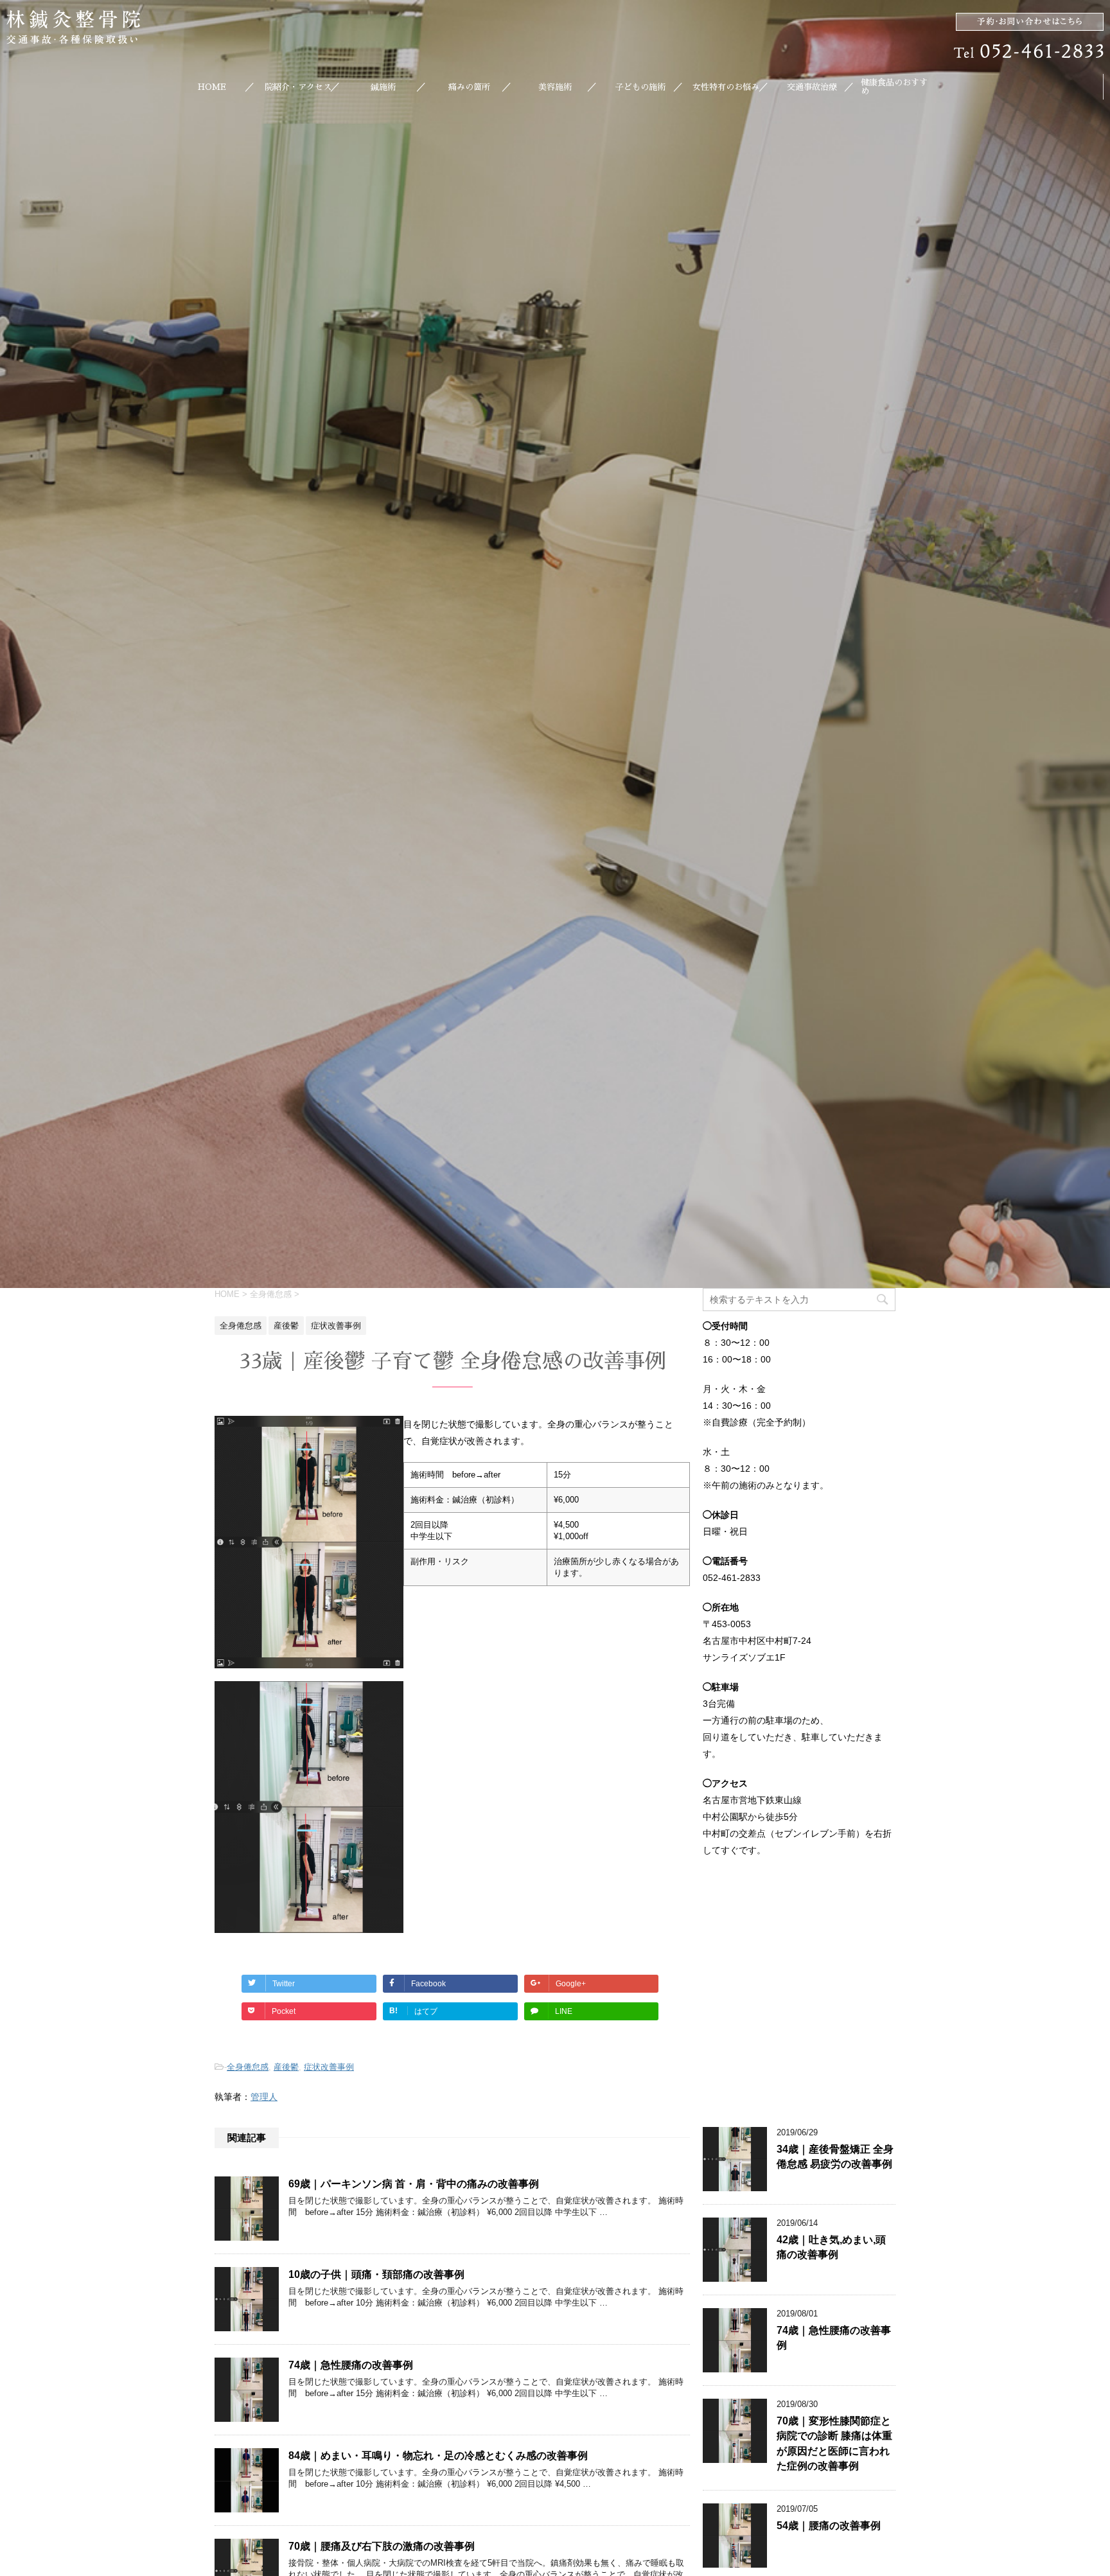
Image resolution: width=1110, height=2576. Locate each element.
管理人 (264, 2097)
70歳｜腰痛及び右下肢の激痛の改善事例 (382, 2546)
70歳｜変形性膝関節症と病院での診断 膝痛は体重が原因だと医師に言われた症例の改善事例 (834, 2443)
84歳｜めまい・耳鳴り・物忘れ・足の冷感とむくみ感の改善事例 (438, 2456)
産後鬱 (286, 2067)
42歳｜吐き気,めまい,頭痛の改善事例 (831, 2247)
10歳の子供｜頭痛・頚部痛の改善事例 (376, 2274)
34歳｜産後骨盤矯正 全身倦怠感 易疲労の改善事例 (835, 2157)
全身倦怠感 (248, 2067)
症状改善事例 (329, 2067)
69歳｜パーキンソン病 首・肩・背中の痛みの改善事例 (414, 2184)
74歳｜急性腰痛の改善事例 (351, 2365)
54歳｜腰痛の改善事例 (829, 2526)
